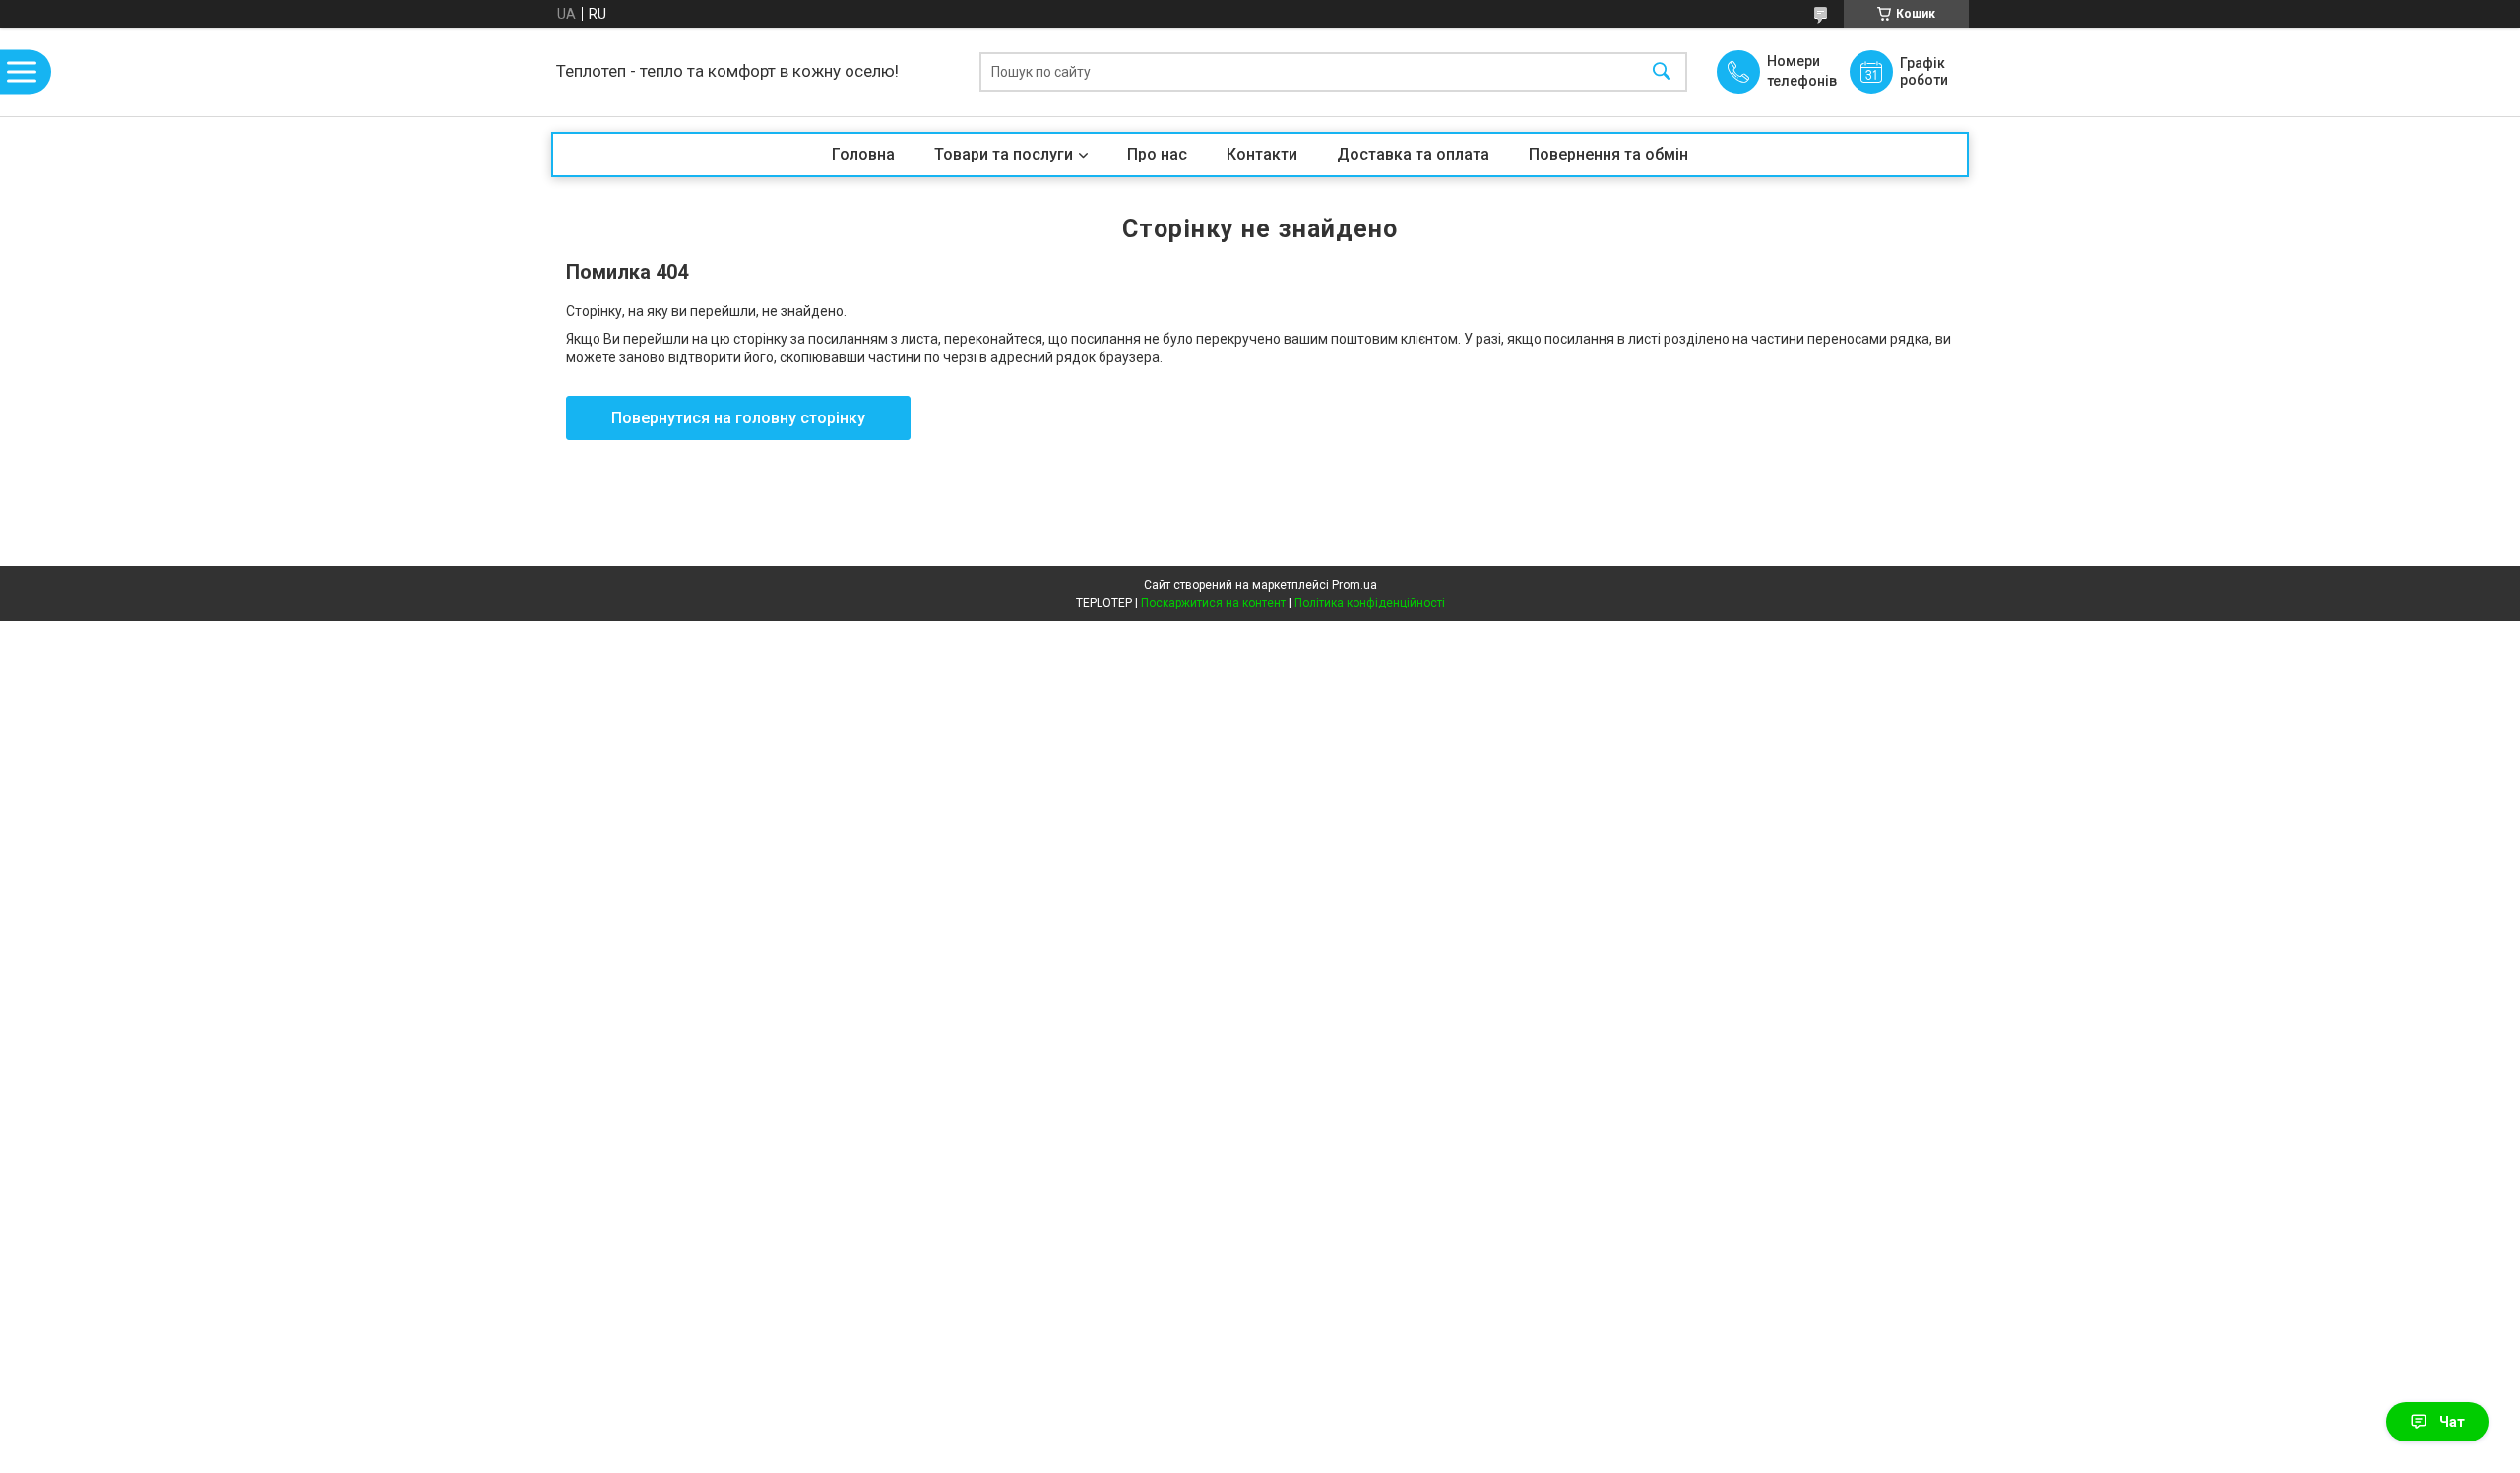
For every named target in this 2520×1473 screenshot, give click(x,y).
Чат (2452, 1422)
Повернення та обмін (1608, 154)
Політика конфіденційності (1370, 603)
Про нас (1157, 154)
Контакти (1262, 154)
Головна (863, 154)
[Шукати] (1662, 72)
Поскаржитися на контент (1213, 603)
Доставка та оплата (1413, 154)
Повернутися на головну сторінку (738, 418)
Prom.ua (1354, 585)
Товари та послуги (1004, 154)
